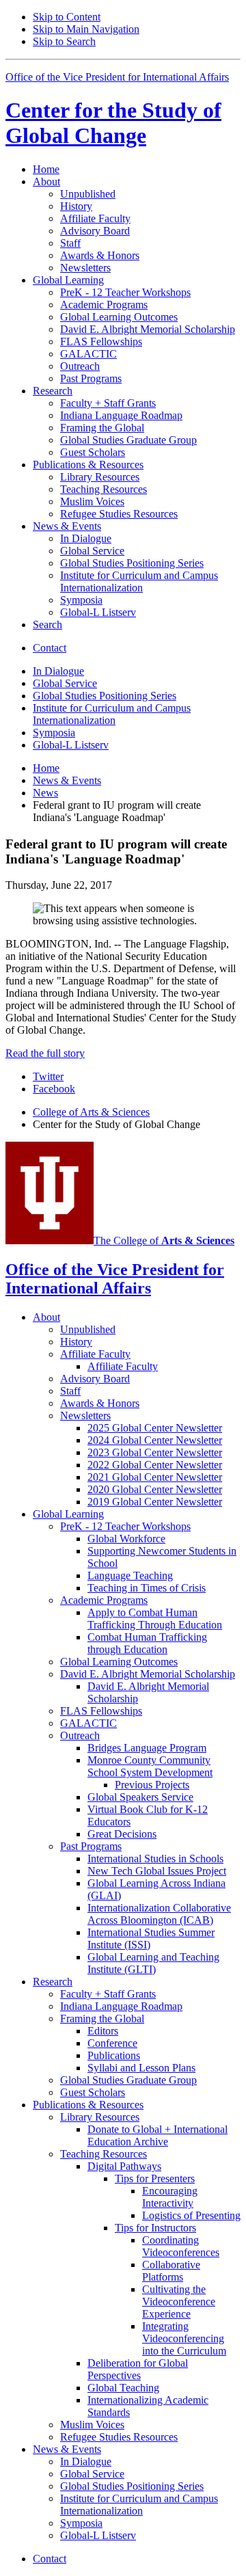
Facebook (54, 1089)
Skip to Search (64, 41)
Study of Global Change (113, 123)
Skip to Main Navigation (86, 29)
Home (46, 169)
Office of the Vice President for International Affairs (117, 77)
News (45, 793)
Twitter (48, 1076)
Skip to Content (67, 17)
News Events (67, 780)
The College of (164, 1240)
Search (47, 625)
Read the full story (45, 1053)
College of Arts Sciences (91, 1112)
